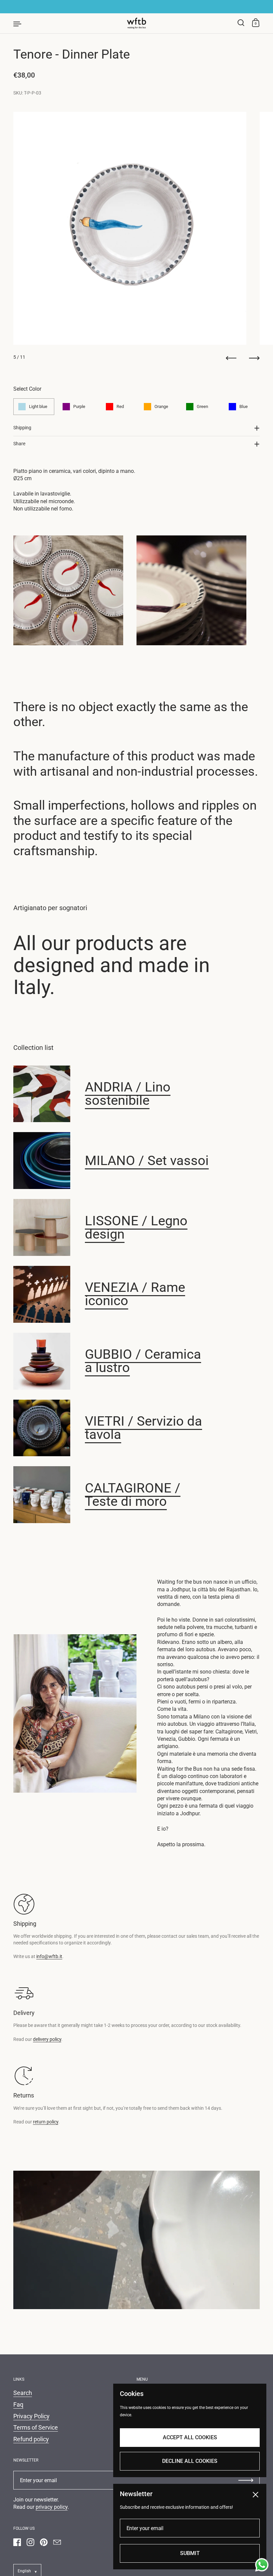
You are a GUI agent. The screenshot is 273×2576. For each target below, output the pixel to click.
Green (202, 406)
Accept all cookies (190, 2437)
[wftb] (136, 23)
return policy (46, 2122)
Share (19, 444)
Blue (244, 406)
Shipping (22, 428)
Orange (161, 406)
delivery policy (47, 2039)
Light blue (38, 406)
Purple (79, 406)
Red (120, 406)
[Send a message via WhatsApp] (262, 2565)
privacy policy (52, 2507)
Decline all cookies (190, 2461)
